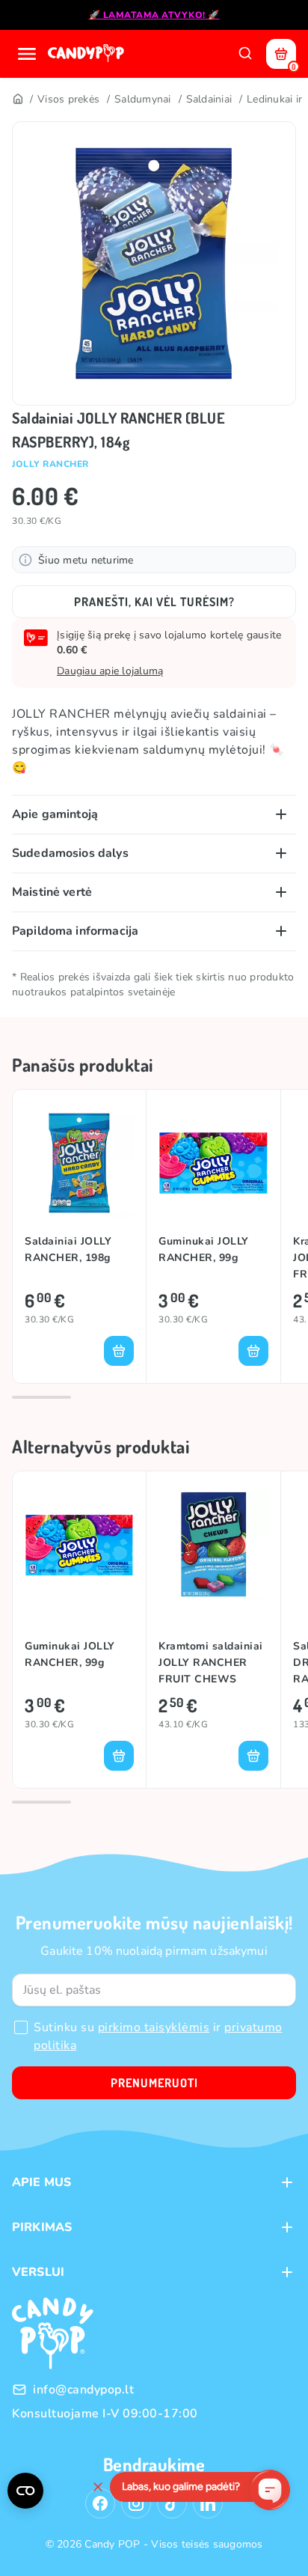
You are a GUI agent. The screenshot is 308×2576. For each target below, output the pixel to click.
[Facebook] (100, 2503)
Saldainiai (209, 99)
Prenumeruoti (154, 2083)
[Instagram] (136, 2503)
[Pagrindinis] (17, 100)
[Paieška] (245, 54)
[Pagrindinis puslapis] (87, 54)
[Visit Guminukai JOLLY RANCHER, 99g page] (213, 1163)
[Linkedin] (208, 2503)
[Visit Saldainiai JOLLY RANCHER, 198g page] (79, 1163)
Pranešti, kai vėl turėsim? (154, 602)
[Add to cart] (119, 1351)
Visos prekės (68, 99)
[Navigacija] (27, 54)
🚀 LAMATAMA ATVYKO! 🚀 (154, 15)
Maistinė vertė (52, 892)
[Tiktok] (172, 2503)
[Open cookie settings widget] (25, 2491)
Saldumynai (143, 99)
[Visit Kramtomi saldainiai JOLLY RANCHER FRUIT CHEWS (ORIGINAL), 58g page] (213, 1544)
